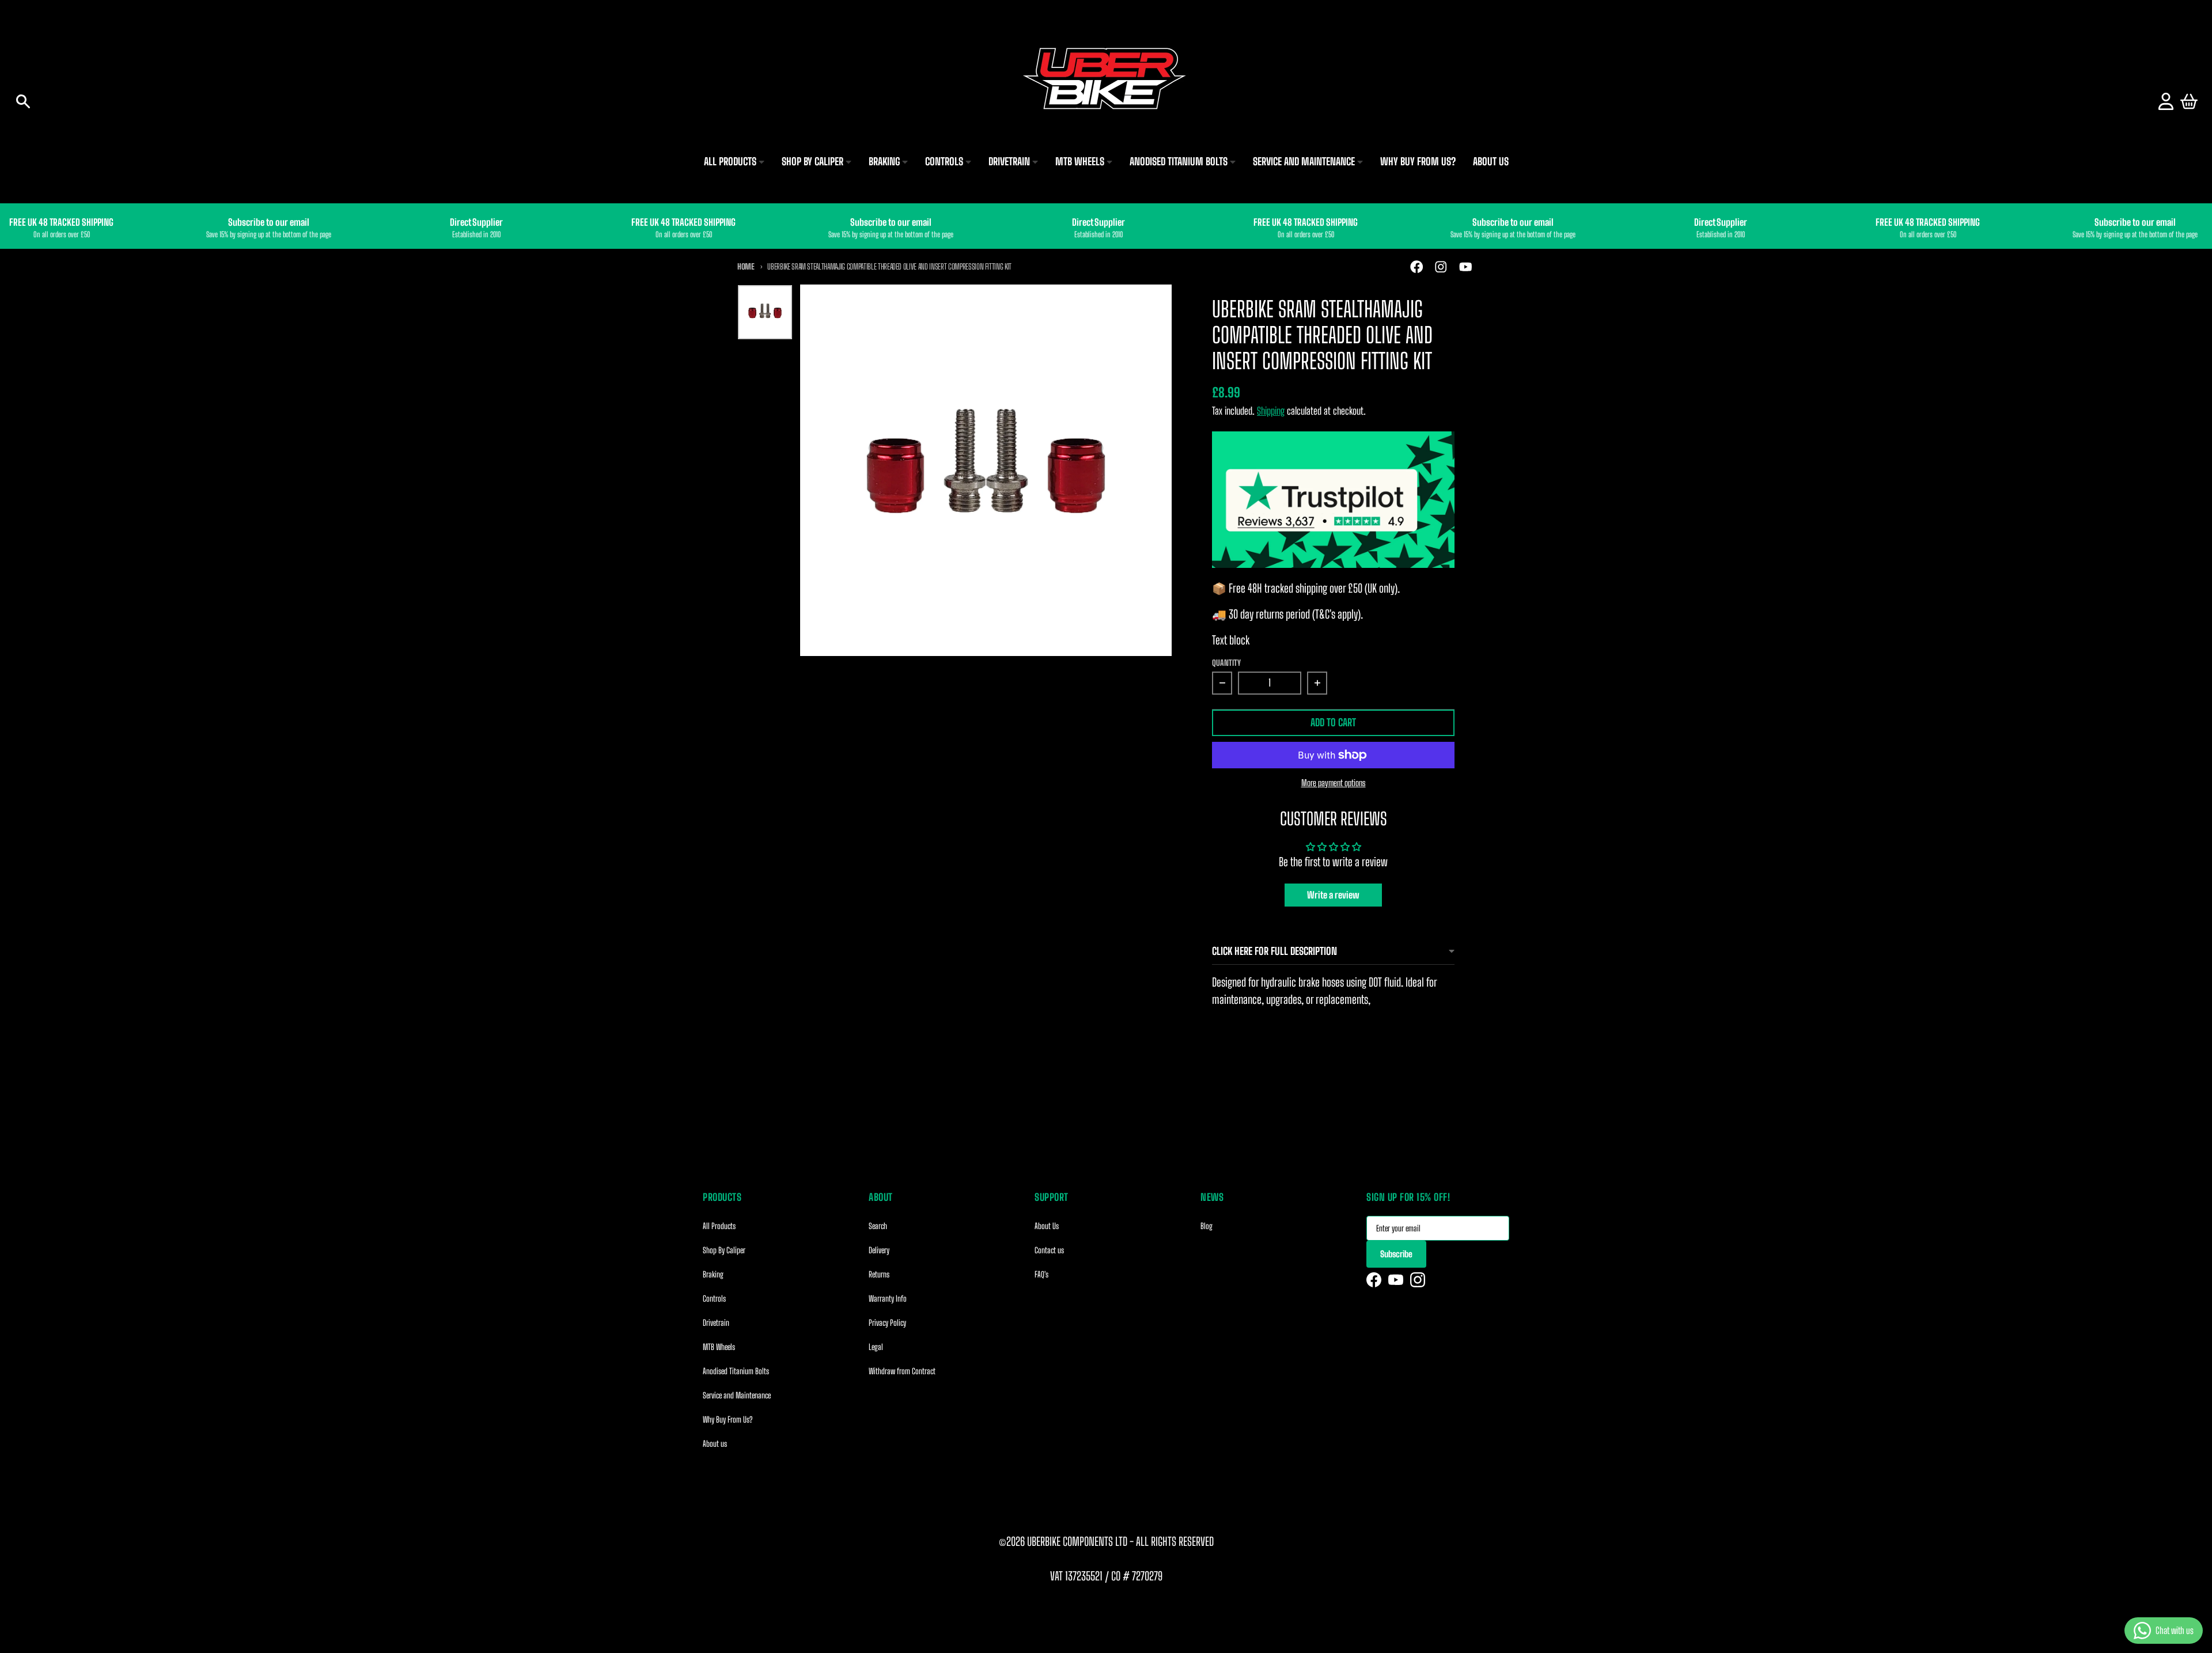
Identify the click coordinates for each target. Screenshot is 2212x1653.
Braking (713, 1274)
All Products (719, 1226)
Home (746, 266)
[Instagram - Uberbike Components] (1441, 267)
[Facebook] (1374, 1280)
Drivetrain (716, 1323)
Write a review (1333, 895)
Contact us (1049, 1250)
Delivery (879, 1250)
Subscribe (1396, 1254)
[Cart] (2189, 101)
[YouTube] (1396, 1280)
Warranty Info (888, 1298)
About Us (1047, 1226)
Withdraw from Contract (902, 1371)
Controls (714, 1298)
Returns (879, 1274)
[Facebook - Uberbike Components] (1417, 267)
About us (715, 1444)
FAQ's (1041, 1274)
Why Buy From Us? (728, 1419)
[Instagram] (1418, 1280)
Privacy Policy (887, 1323)
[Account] (2166, 101)
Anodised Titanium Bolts (736, 1371)
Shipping (1271, 411)
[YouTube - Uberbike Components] (1466, 267)
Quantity (1226, 663)
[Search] (23, 101)
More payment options (1334, 783)
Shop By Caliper (724, 1250)
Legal (876, 1347)
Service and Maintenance (737, 1395)
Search (878, 1226)
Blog (1207, 1226)
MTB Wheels (719, 1347)
